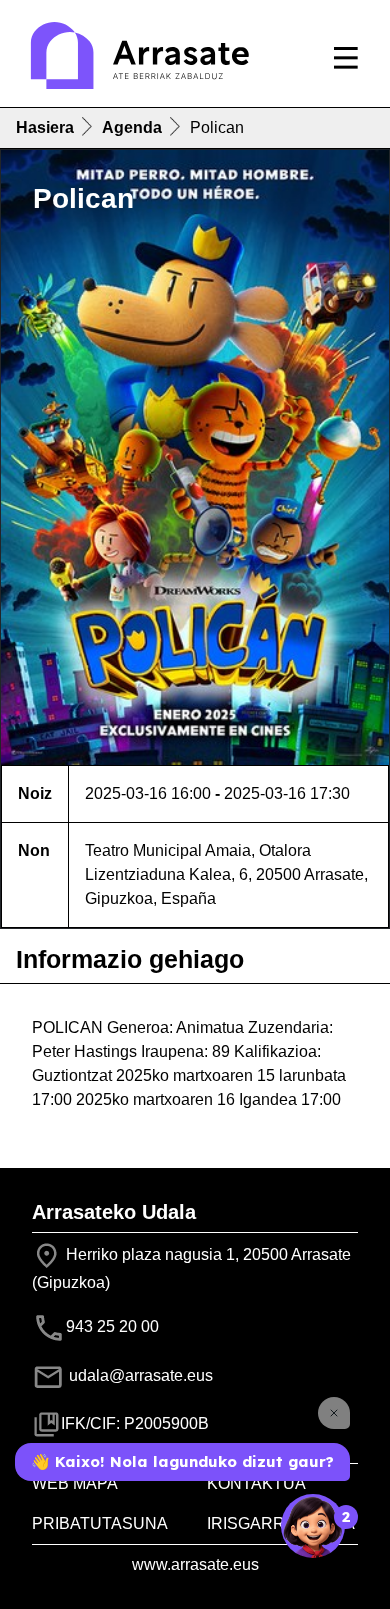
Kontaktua (256, 1483)
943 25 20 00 (112, 1326)
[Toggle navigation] (346, 58)
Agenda (132, 127)
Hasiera (45, 127)
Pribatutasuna (100, 1523)
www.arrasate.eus (195, 1564)
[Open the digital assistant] (313, 1526)
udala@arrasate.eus (139, 1375)
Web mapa (75, 1483)
